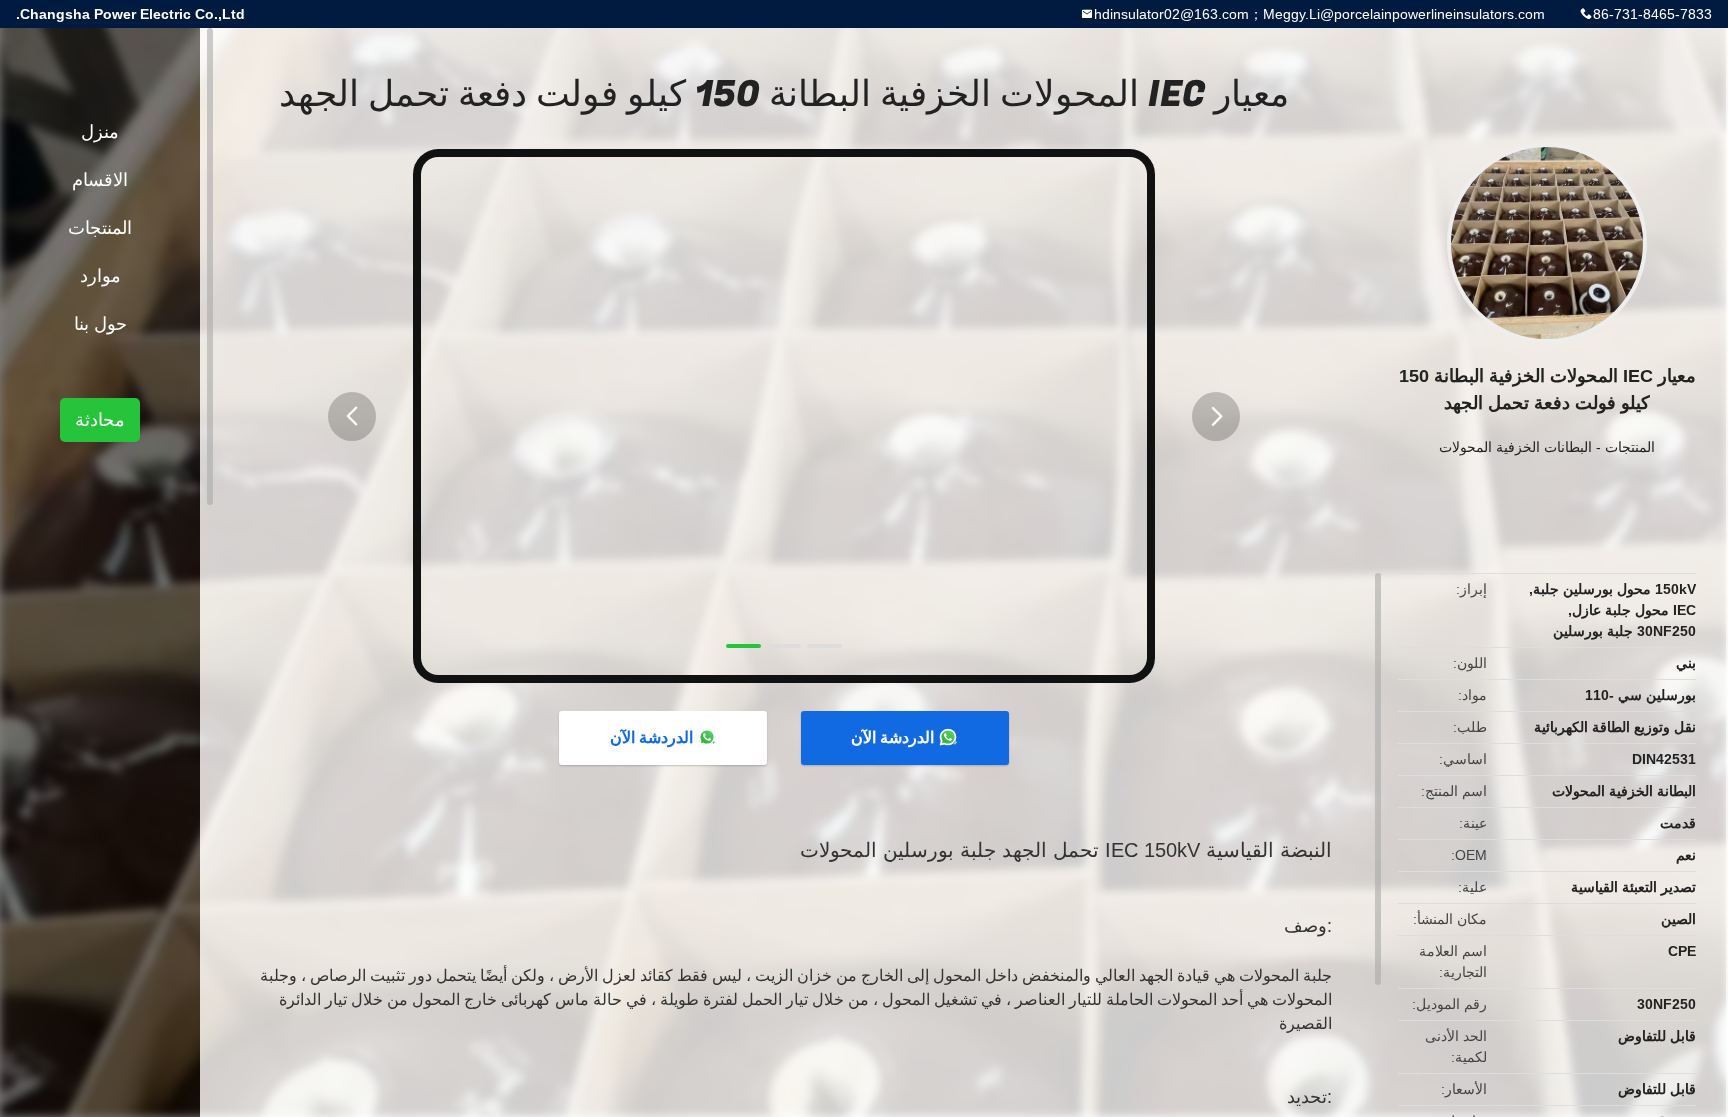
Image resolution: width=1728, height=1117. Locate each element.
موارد (100, 276)
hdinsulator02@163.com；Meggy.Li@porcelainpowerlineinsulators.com (1319, 14)
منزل (100, 132)
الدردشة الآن (892, 737)
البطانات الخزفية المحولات (1515, 447)
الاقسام (100, 180)
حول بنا (100, 324)
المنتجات (1630, 447)
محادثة (100, 420)
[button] (352, 416)
